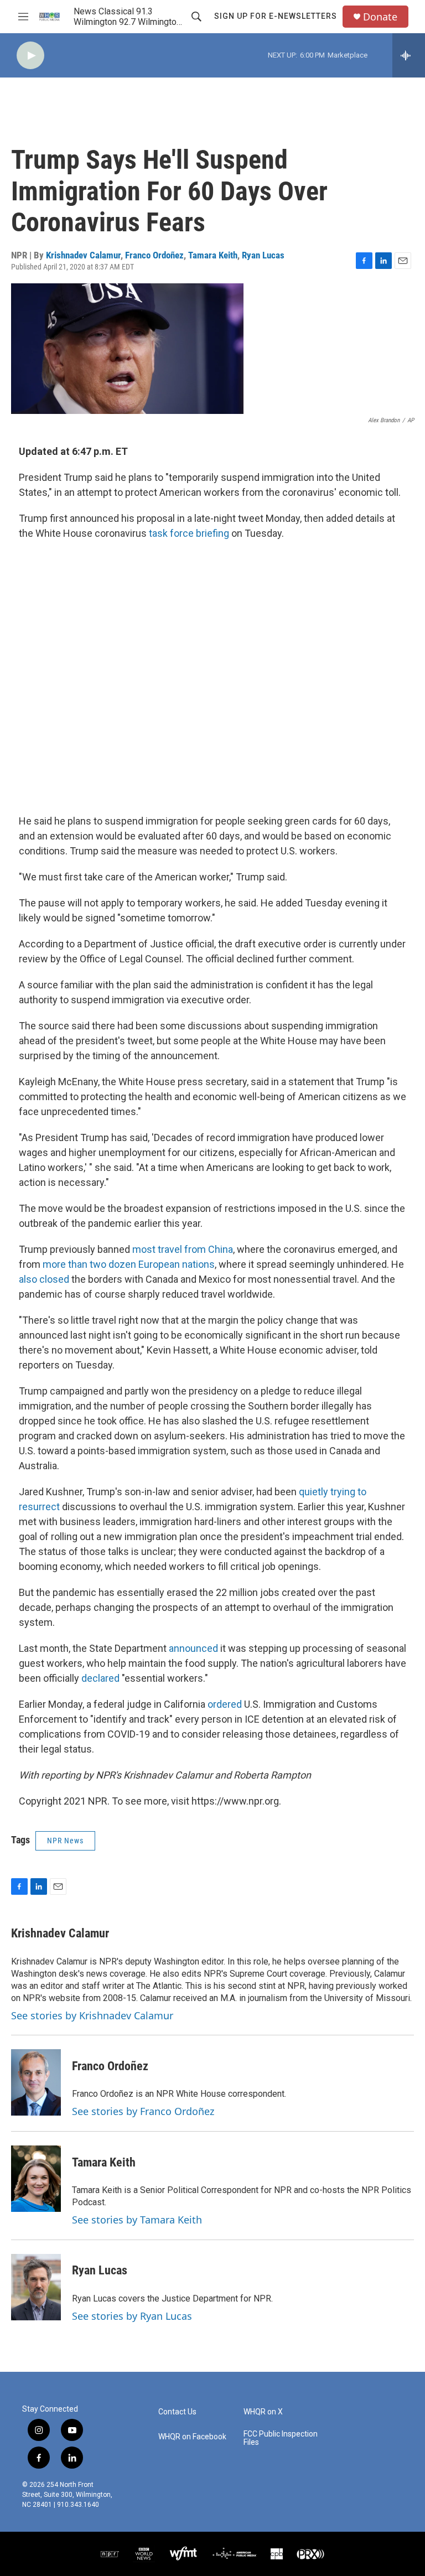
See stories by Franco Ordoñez (143, 2111)
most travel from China (183, 1249)
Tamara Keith (213, 255)
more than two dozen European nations (129, 1264)
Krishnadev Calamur (83, 255)
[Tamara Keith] (36, 2179)
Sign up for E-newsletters (276, 16)
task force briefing (189, 533)
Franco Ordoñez (154, 255)
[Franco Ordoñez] (36, 2082)
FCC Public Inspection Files (281, 2438)
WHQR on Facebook (192, 2437)
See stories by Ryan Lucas (132, 2316)
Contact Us (177, 2412)
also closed (45, 1279)
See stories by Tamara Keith (137, 2220)
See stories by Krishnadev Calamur (92, 2015)
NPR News (65, 1841)
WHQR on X (263, 2412)
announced (193, 1648)
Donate (380, 17)
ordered (225, 1704)
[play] (30, 56)
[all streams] (409, 55)
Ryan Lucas (263, 255)
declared (100, 1678)
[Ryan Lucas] (36, 2287)
